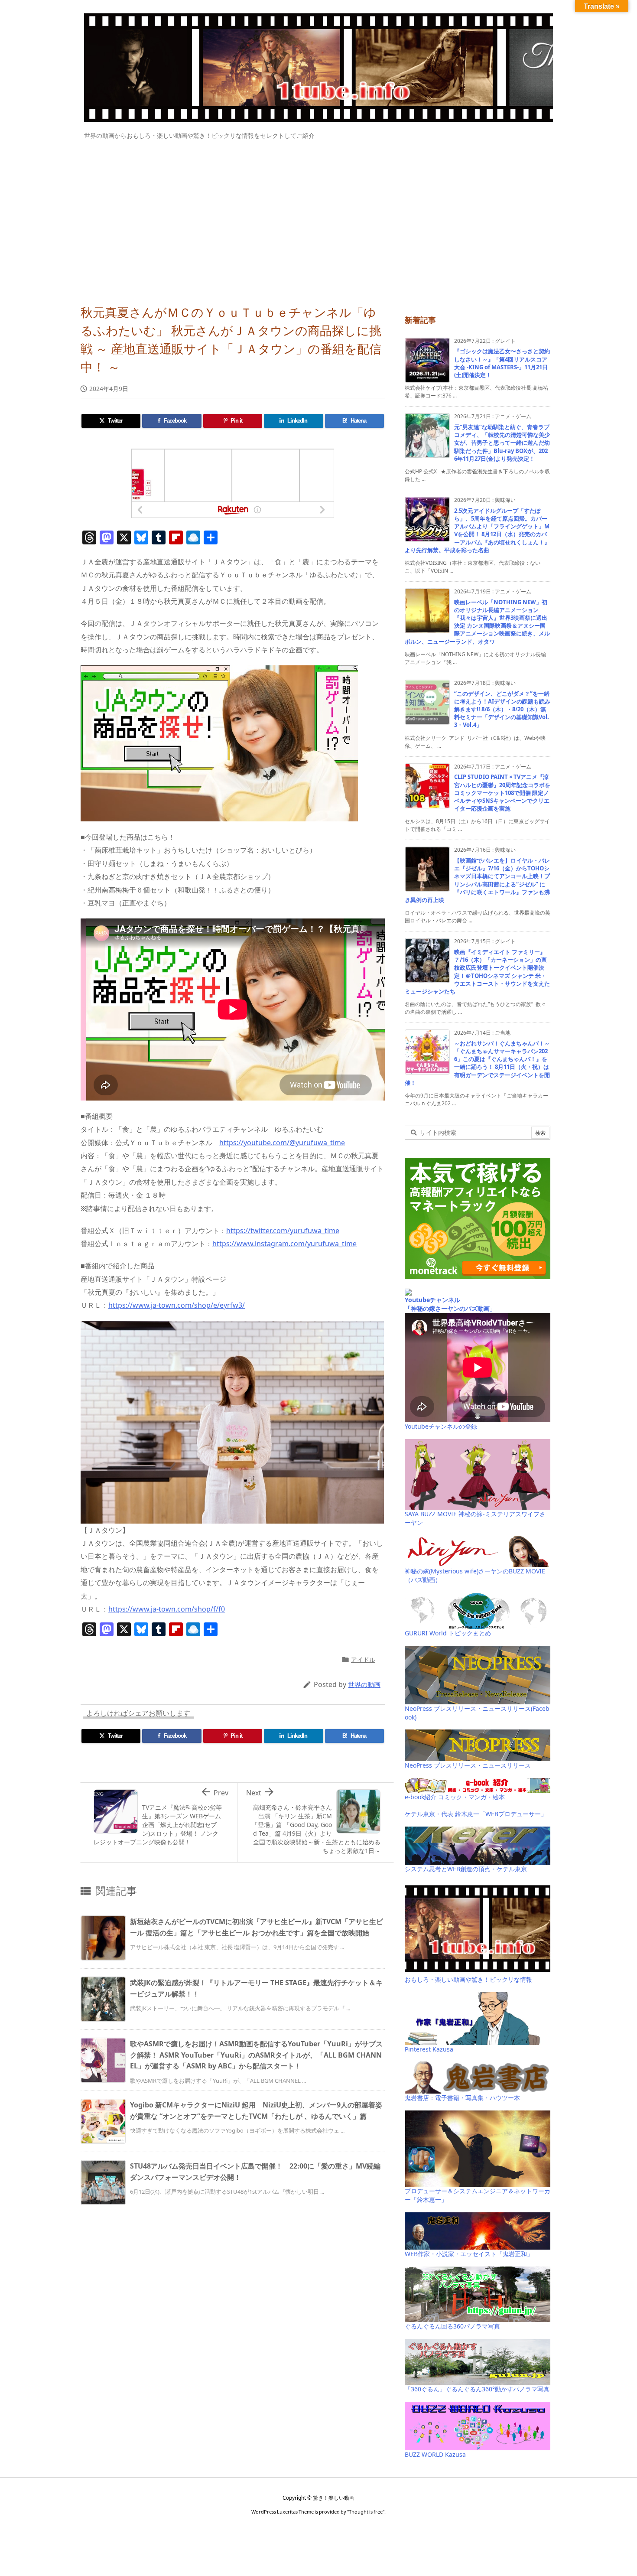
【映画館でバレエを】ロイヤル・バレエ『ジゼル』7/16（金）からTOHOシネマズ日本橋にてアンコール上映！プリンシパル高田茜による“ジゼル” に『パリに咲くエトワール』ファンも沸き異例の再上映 (477, 880)
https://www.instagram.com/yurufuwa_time (284, 1244)
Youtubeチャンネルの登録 (441, 1426)
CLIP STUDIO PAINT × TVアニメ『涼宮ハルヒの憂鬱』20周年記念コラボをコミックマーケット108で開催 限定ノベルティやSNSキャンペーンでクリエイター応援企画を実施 (502, 793)
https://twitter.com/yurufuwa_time (283, 1231)
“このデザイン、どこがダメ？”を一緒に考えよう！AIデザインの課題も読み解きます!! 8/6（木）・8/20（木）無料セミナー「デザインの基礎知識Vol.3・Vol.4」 (502, 709)
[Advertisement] (318, 218)
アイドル (363, 1659)
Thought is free (366, 2512)
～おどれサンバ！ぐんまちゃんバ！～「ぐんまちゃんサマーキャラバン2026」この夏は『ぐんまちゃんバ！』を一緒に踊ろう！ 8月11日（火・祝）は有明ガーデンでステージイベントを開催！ (477, 1063)
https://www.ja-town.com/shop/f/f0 (167, 1609)
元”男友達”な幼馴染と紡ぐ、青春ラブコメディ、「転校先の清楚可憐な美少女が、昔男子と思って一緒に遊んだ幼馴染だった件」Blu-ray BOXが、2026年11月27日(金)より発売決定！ (502, 443)
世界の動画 (364, 1684)
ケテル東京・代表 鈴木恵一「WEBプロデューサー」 (476, 1814)
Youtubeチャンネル (432, 1300)
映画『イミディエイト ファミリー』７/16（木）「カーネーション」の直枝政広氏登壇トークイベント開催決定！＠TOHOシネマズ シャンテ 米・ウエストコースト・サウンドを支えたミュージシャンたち (477, 972)
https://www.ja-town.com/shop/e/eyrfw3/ (177, 1305)
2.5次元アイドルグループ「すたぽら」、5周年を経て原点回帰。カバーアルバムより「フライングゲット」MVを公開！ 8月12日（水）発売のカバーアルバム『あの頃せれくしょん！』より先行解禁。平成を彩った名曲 (477, 530)
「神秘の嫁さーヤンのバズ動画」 (450, 1308)
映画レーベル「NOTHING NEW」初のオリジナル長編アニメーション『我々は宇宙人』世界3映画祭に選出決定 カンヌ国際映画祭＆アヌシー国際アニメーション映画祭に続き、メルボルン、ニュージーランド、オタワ (477, 622)
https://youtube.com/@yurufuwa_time (282, 1143)
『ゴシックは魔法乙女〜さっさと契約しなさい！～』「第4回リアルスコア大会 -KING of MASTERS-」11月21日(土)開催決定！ (502, 363)
